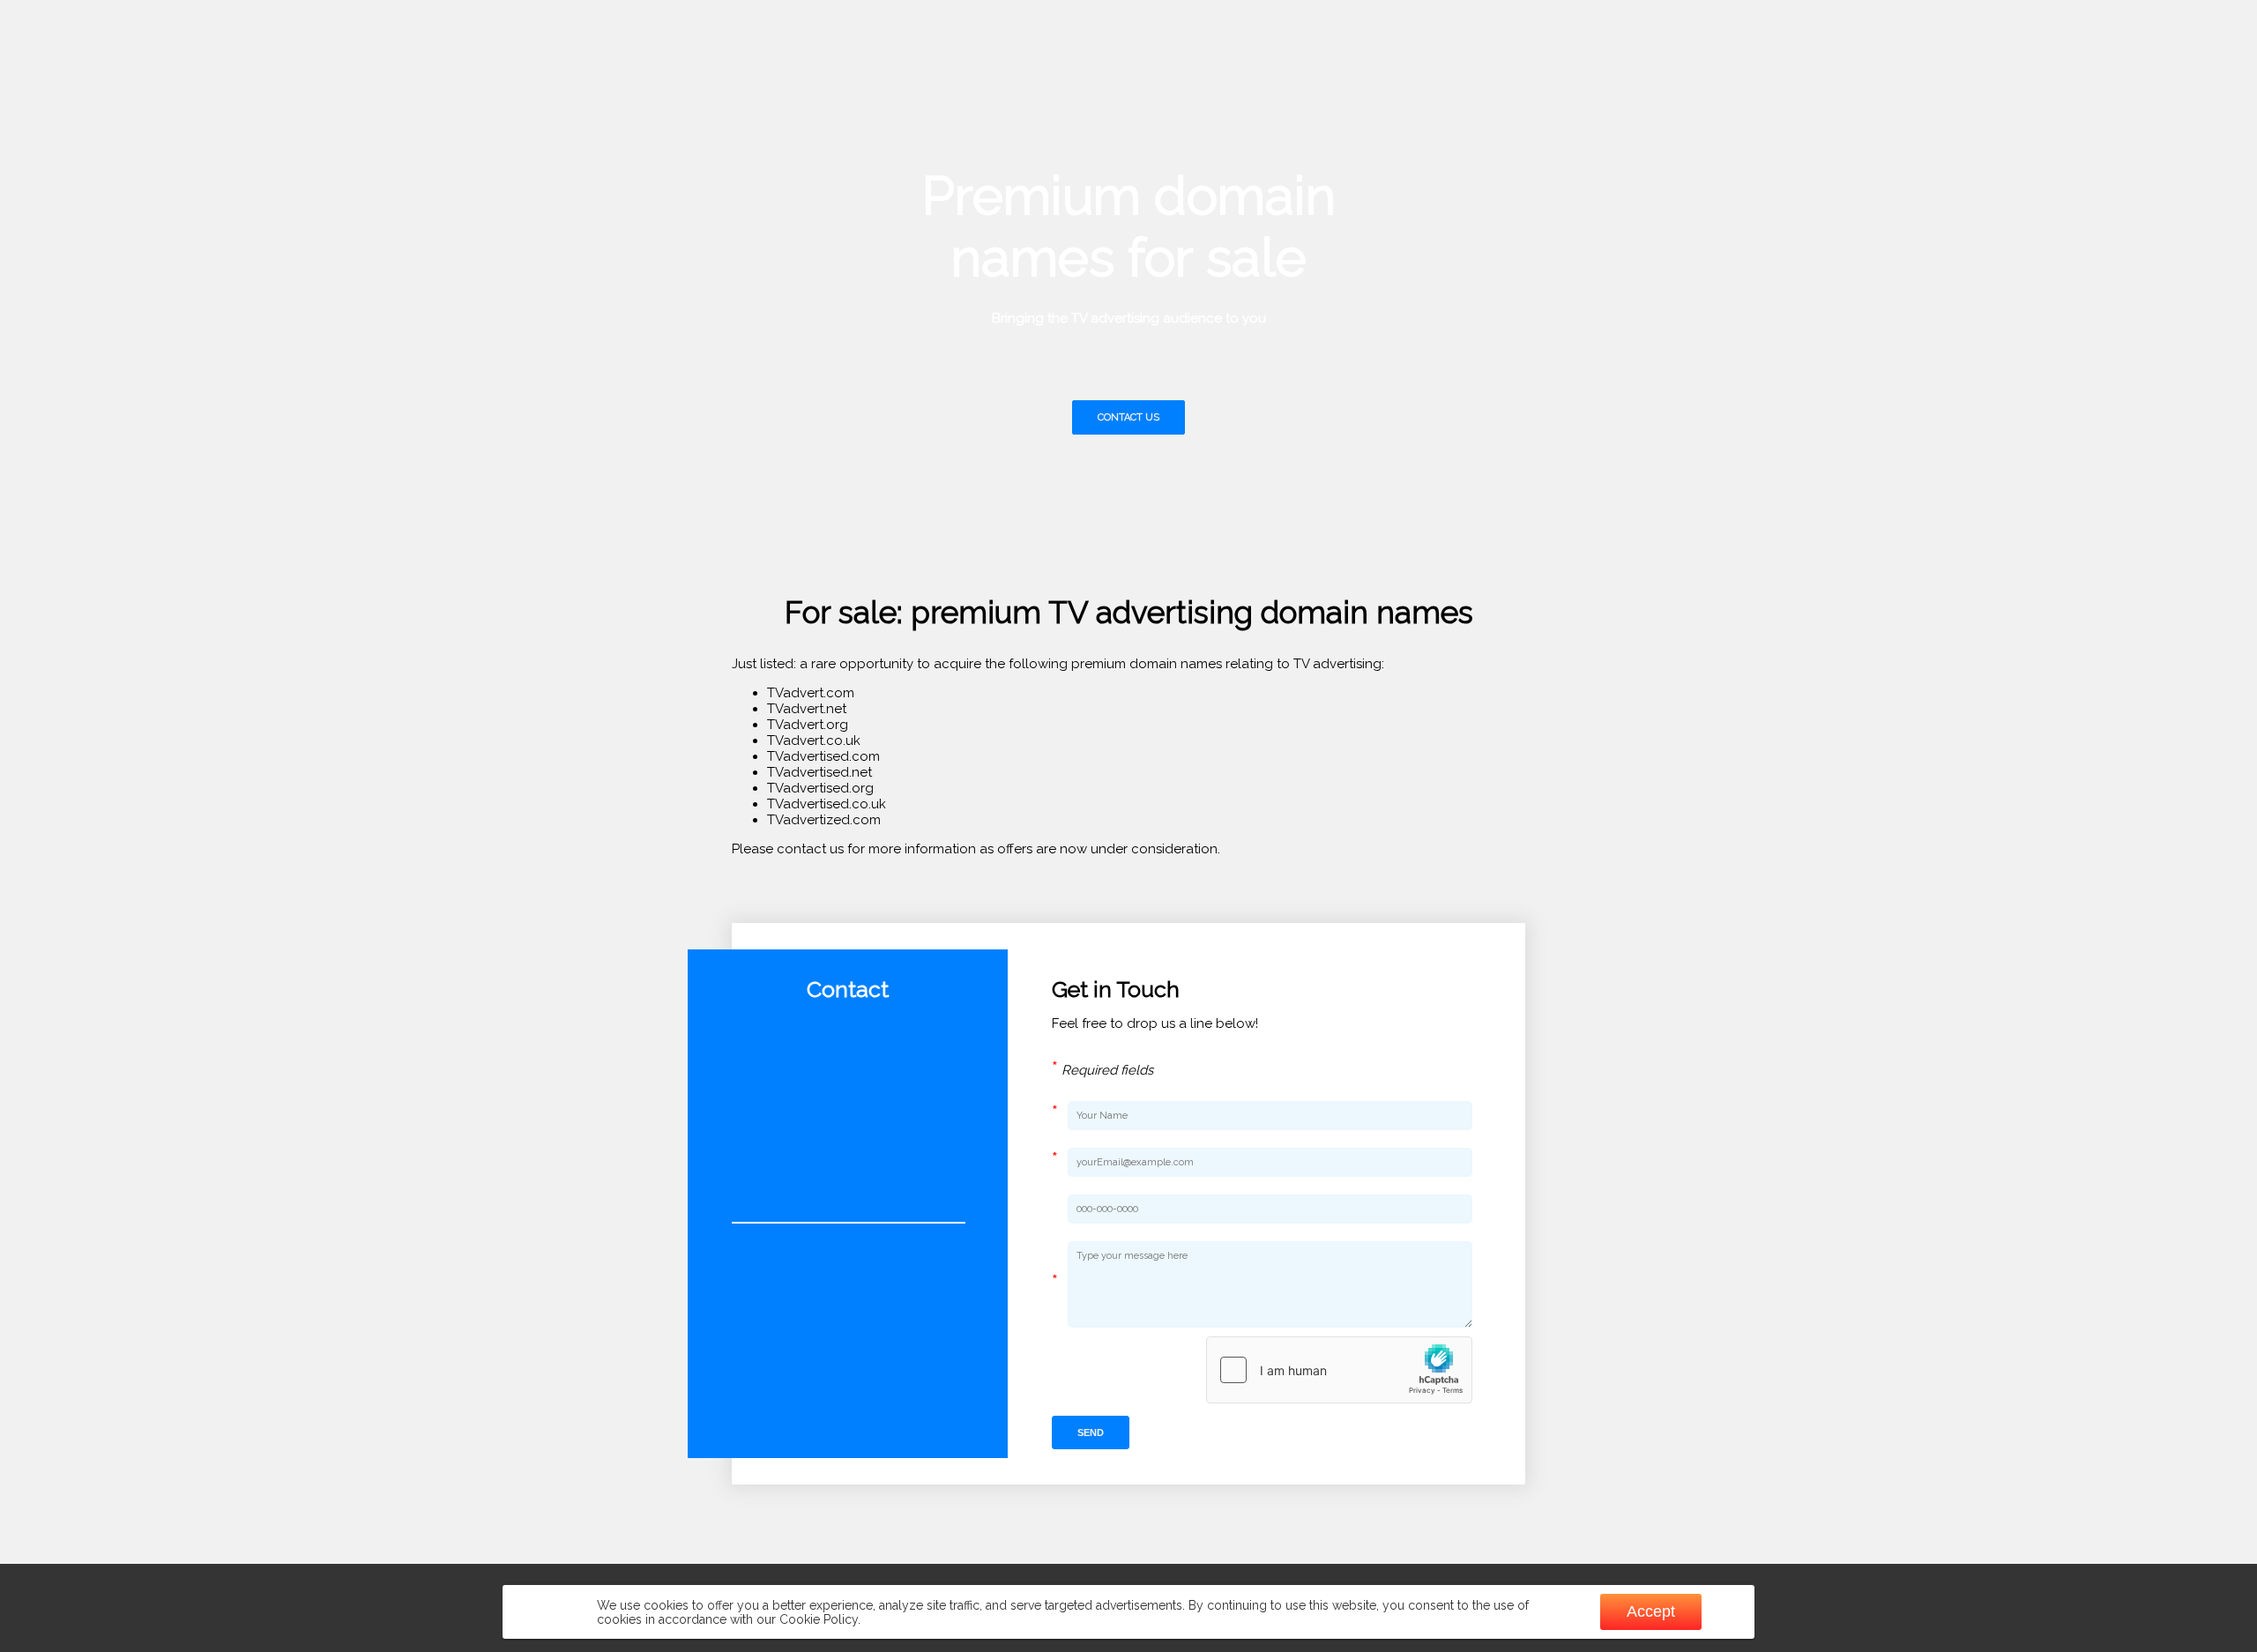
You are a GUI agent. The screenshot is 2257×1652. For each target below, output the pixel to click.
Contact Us (1128, 417)
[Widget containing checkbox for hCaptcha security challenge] (1339, 1370)
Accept (1651, 1611)
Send (1091, 1432)
